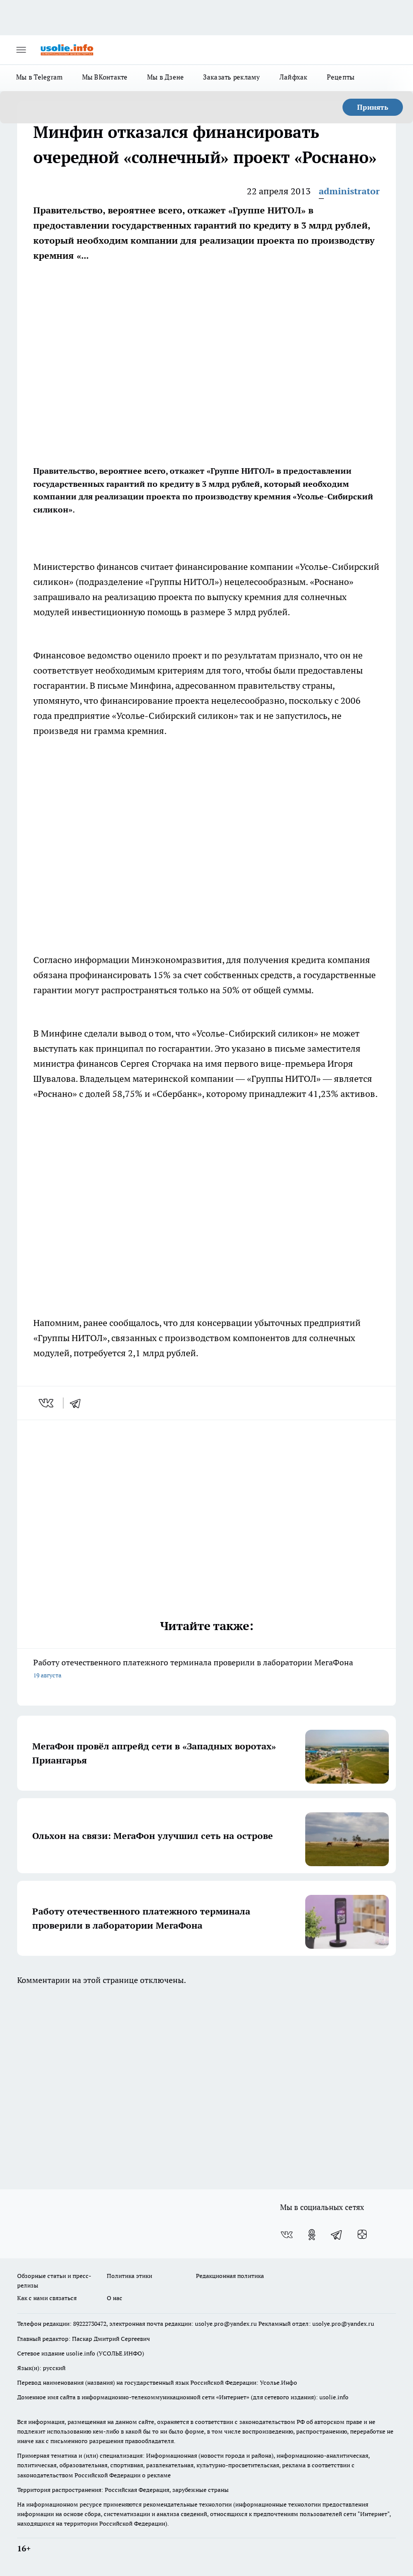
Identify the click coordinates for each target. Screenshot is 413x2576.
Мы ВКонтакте (105, 77)
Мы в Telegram (40, 77)
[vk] (47, 1403)
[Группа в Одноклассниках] (312, 2235)
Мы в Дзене (166, 77)
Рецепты (341, 77)
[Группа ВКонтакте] (287, 2235)
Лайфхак (294, 77)
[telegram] (79, 1403)
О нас (115, 2298)
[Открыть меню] (21, 50)
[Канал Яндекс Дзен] (362, 2235)
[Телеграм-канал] (337, 2235)
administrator (349, 191)
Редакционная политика (230, 2276)
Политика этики (129, 2276)
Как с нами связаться (47, 2298)
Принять (373, 107)
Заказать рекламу (231, 77)
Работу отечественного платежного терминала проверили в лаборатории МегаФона (193, 1668)
